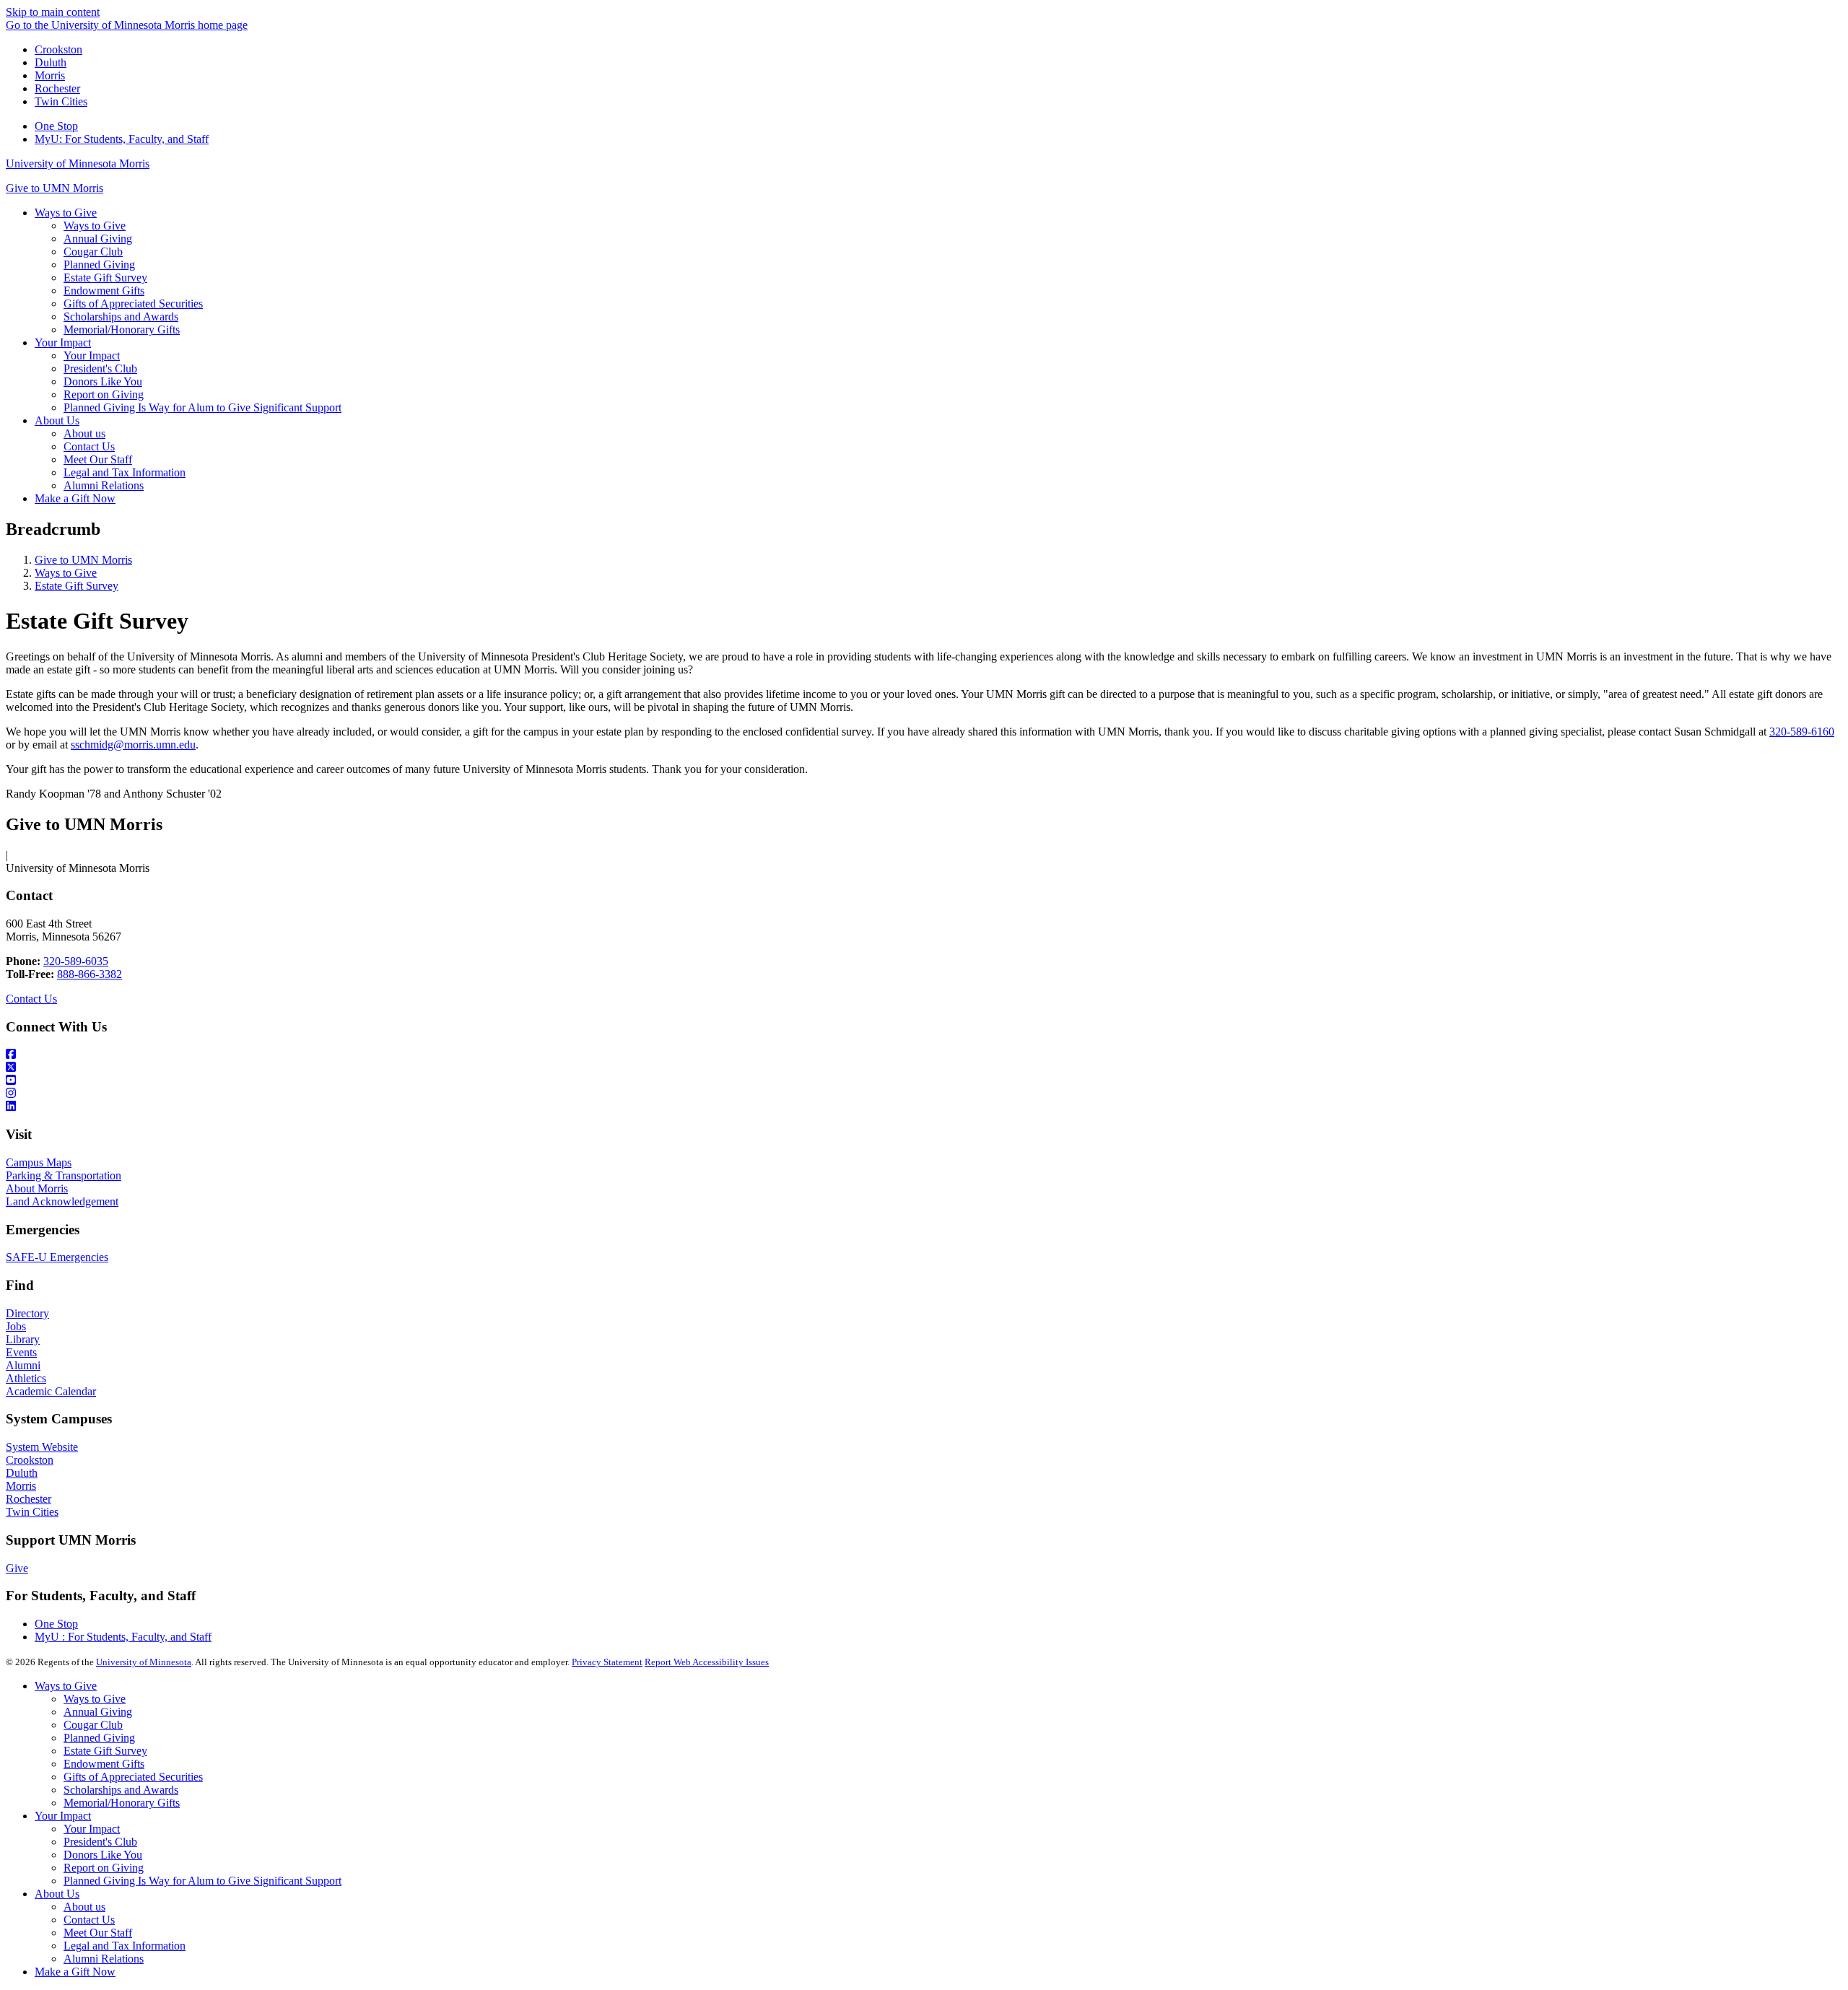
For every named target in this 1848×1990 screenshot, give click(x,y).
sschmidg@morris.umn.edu (133, 745)
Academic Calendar (51, 1391)
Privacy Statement (607, 1662)
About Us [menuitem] (57, 420)
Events (21, 1352)
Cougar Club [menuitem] (93, 252)
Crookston (58, 49)
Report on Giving (104, 1868)
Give (17, 1568)
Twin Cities (61, 101)
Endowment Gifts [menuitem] (104, 291)
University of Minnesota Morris (78, 163)
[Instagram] (924, 1094)
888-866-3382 (90, 974)
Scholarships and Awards (121, 1790)
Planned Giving (99, 1738)
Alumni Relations (104, 1959)
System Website (42, 1447)
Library (23, 1339)
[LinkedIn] (924, 1107)
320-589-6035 (76, 961)
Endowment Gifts (104, 1764)
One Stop (56, 126)
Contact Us (31, 999)
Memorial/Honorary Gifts (122, 1803)
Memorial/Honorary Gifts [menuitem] (122, 330)
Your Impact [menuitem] (63, 342)
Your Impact (63, 1816)
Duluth (51, 62)
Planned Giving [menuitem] (99, 265)
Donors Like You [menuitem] (103, 381)
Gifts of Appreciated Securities (133, 1777)
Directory (27, 1313)
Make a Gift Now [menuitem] (75, 498)
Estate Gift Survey (77, 586)
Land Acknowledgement (62, 1201)
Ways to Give (66, 573)
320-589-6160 (1802, 732)
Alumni (23, 1365)
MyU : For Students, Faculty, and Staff (123, 1637)
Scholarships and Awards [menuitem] (121, 317)
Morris (50, 75)
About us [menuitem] (84, 433)
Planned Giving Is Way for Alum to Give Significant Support (202, 1881)
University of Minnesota (144, 1662)
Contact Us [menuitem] (89, 446)
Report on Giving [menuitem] (104, 394)
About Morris (37, 1188)
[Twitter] (924, 1068)
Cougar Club (93, 1725)
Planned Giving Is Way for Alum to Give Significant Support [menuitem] (202, 407)
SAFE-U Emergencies (57, 1257)
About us (84, 1907)
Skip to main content (53, 12)
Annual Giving (98, 1712)
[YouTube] (924, 1081)
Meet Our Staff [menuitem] (98, 459)
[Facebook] (924, 1055)
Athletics (26, 1378)
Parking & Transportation (64, 1175)
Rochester (57, 88)
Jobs (16, 1326)
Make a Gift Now (75, 1972)
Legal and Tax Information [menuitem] (125, 472)
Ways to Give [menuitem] (66, 213)
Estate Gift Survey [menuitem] (105, 278)
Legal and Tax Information (125, 1946)
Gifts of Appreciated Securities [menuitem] (133, 304)
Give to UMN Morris (55, 188)
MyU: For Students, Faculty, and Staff (122, 139)
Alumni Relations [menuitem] (104, 485)
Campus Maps (39, 1162)
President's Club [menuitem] (100, 368)
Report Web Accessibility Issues (707, 1662)
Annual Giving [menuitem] (98, 239)
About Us (57, 1894)
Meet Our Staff (98, 1933)
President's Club (100, 1842)
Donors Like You (103, 1855)
